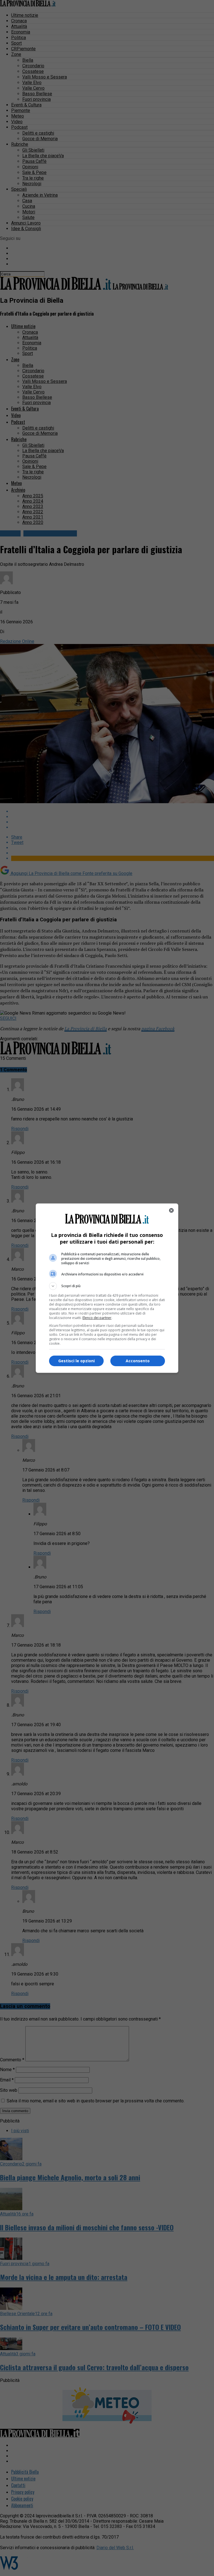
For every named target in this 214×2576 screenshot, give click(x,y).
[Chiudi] (171, 1210)
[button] (107, 1286)
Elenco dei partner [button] (97, 1318)
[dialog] (107, 1288)
